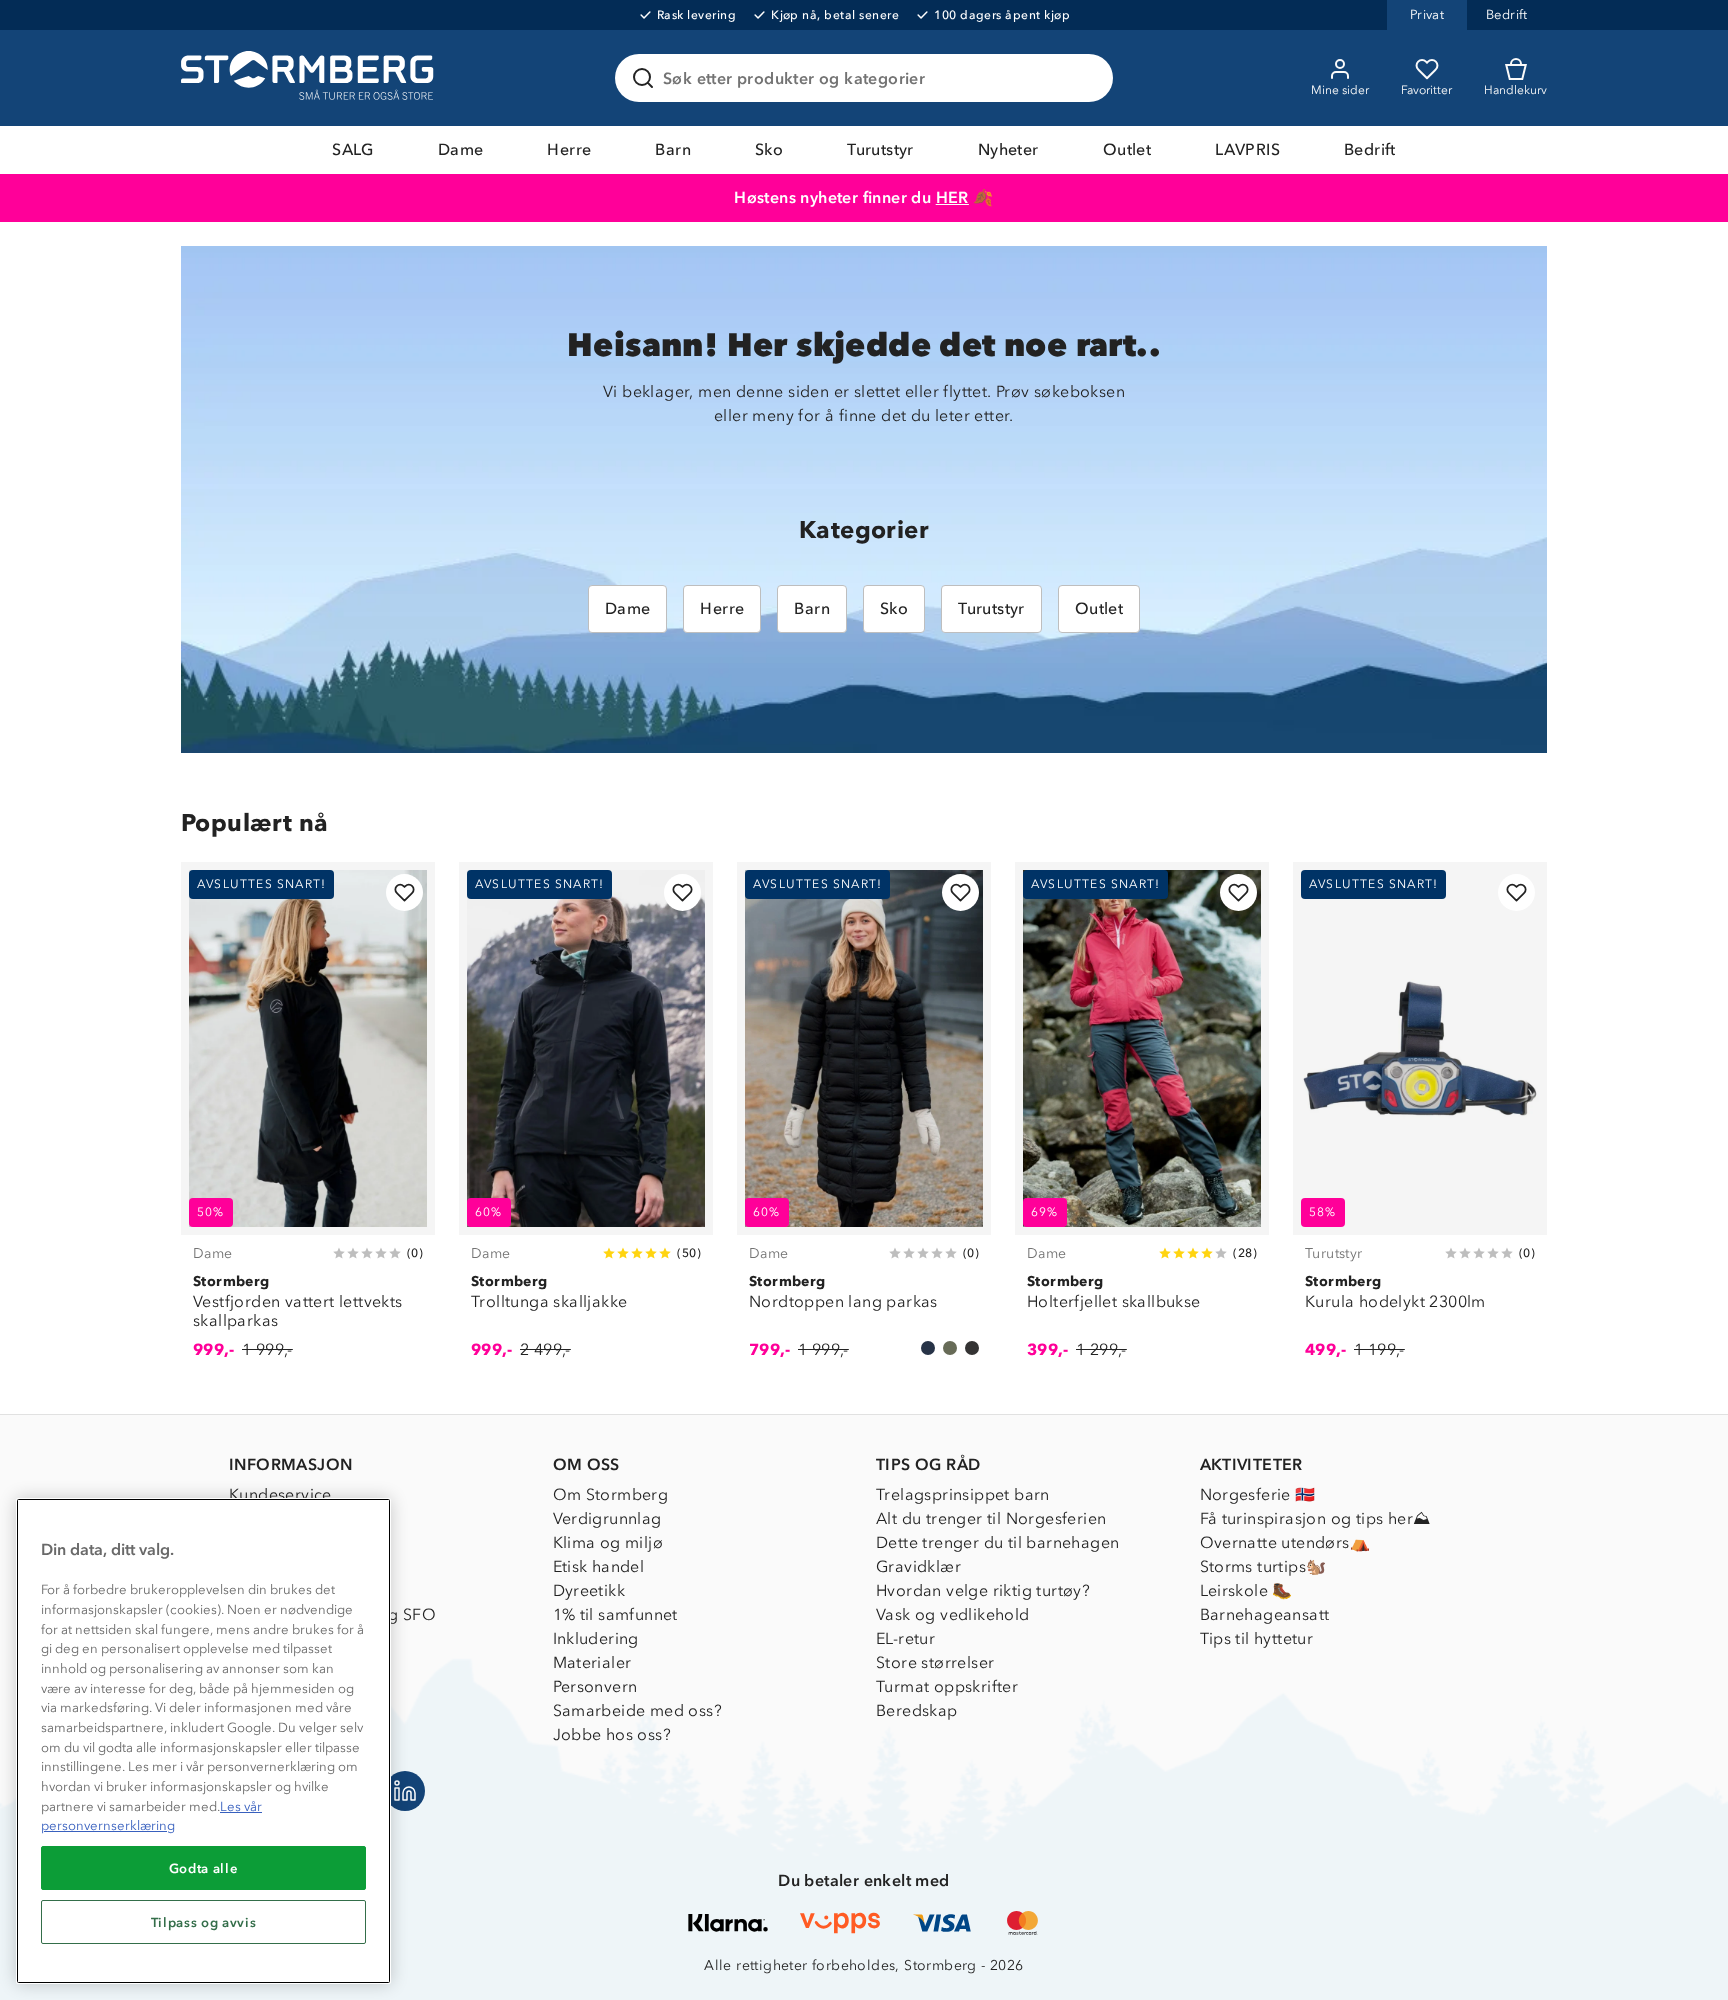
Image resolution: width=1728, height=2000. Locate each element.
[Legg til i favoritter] (404, 892)
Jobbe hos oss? (612, 1734)
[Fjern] (1085, 78)
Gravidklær (918, 1566)
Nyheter (1008, 149)
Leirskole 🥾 (1246, 1590)
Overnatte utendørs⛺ (1285, 1542)
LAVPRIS (1247, 149)
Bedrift (1370, 149)
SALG (353, 149)
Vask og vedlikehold (953, 1614)
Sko (769, 149)
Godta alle (204, 1868)
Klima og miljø (608, 1542)
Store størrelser (935, 1662)
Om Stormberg (611, 1494)
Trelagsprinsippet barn (963, 1494)
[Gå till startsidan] (310, 78)
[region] (203, 1741)
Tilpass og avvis (204, 1922)
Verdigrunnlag (607, 1518)
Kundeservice (280, 1494)
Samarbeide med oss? (638, 1710)
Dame (461, 149)
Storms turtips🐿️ (1263, 1566)
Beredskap (917, 1710)
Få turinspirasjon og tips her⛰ (1315, 1518)
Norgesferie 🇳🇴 (1258, 1494)
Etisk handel (599, 1566)
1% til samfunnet (615, 1614)
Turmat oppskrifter (947, 1686)
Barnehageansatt (1265, 1614)
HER (952, 197)
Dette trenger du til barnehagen (997, 1542)
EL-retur (905, 1638)
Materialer (592, 1662)
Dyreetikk (589, 1590)
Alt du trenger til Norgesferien (991, 1518)
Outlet (1127, 149)
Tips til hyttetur (1257, 1638)
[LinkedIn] (405, 1791)
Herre (569, 149)
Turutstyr (880, 149)
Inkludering (596, 1638)
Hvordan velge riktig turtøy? (983, 1590)
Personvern (595, 1686)
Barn (673, 149)
